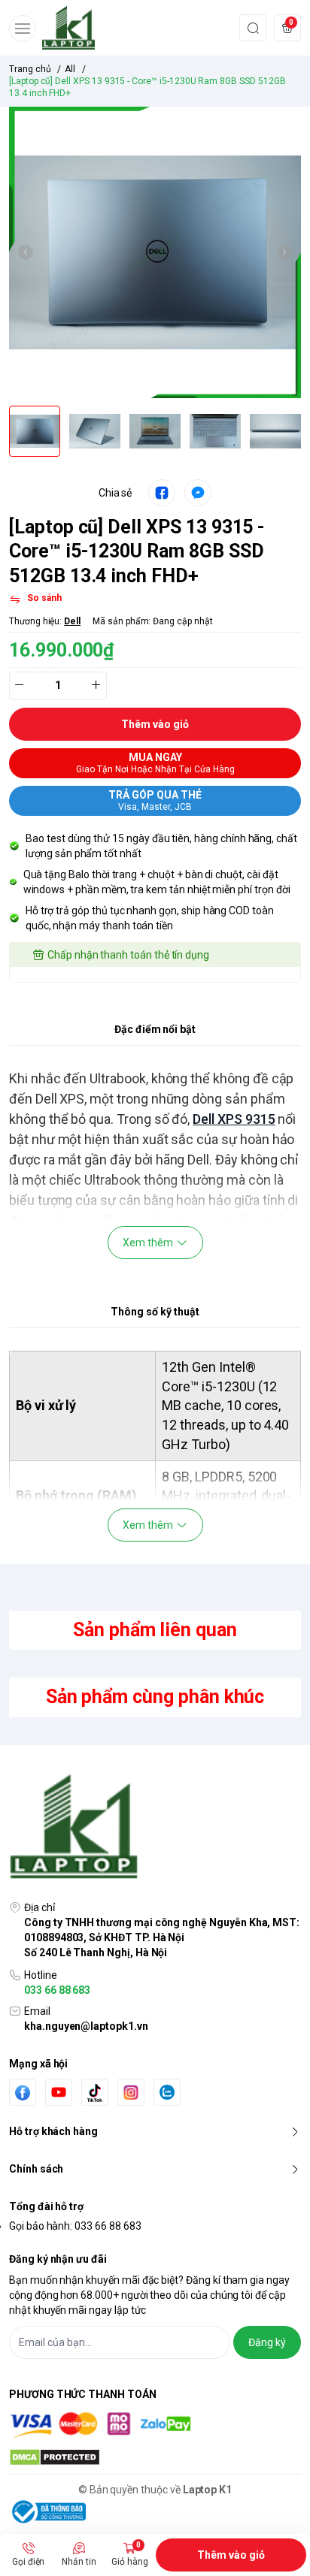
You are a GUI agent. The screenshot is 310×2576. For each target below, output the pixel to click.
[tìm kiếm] (253, 27)
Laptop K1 (208, 2490)
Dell (72, 621)
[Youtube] (59, 2092)
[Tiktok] (95, 2093)
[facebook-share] (162, 493)
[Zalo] (167, 2092)
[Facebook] (23, 2093)
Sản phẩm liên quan (155, 1630)
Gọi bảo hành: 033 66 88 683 (75, 2226)
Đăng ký (267, 2342)
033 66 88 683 (57, 1990)
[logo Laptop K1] (155, 1828)
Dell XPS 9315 (234, 1119)
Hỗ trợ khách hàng (53, 2131)
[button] (26, 252)
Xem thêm (148, 1243)
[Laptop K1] (68, 28)
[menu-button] (23, 29)
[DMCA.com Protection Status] (155, 2457)
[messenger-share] (198, 493)
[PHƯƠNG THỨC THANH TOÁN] (155, 2425)
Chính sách (36, 2169)
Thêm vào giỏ (231, 2555)
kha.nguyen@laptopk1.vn (86, 2026)
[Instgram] (131, 2092)
